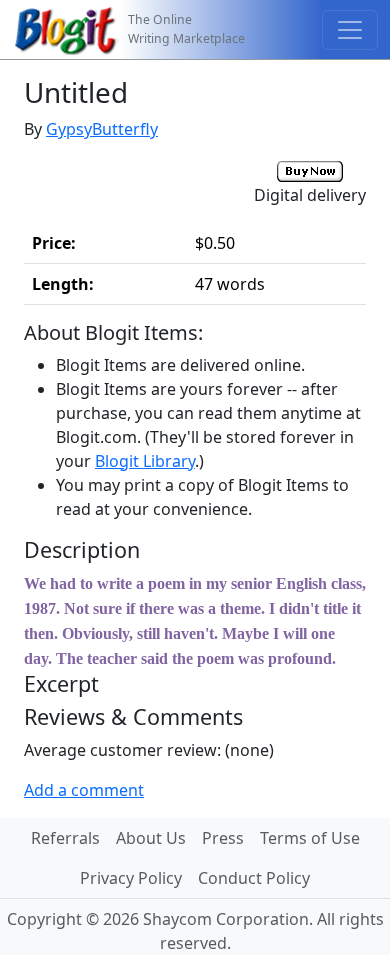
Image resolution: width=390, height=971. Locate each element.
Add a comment (84, 790)
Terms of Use (310, 838)
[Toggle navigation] (350, 30)
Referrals (65, 838)
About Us (151, 838)
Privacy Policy (131, 878)
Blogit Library (145, 461)
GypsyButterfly (102, 129)
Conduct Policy (254, 878)
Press (223, 838)
